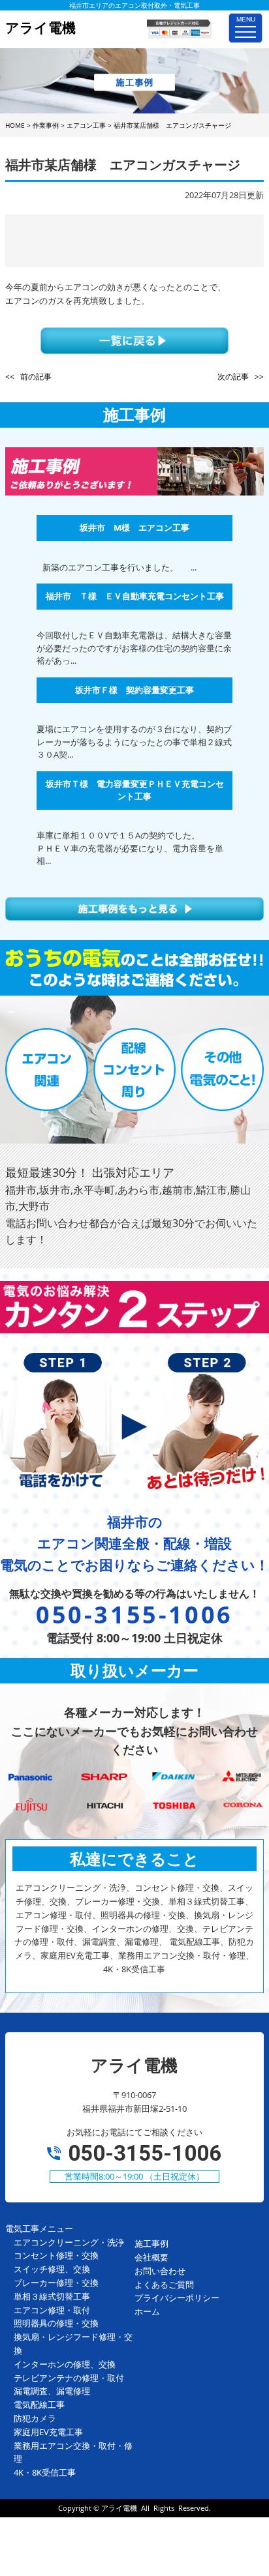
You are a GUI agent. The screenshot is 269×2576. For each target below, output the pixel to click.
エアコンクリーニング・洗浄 (69, 2242)
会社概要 (151, 2257)
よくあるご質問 (164, 2285)
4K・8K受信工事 (45, 2472)
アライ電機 (119, 2508)
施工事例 (151, 2243)
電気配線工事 (39, 2405)
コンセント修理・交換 (56, 2255)
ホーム (147, 2311)
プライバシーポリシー (177, 2298)
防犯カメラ (35, 2418)
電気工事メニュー (39, 2228)
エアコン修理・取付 (52, 2310)
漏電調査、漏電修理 (52, 2391)
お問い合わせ (160, 2271)
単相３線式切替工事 (52, 2296)
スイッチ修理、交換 (52, 2269)
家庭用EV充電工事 (48, 2432)
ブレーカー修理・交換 (56, 2283)
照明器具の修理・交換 (56, 2323)
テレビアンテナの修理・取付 (69, 2378)
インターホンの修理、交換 (65, 2364)
